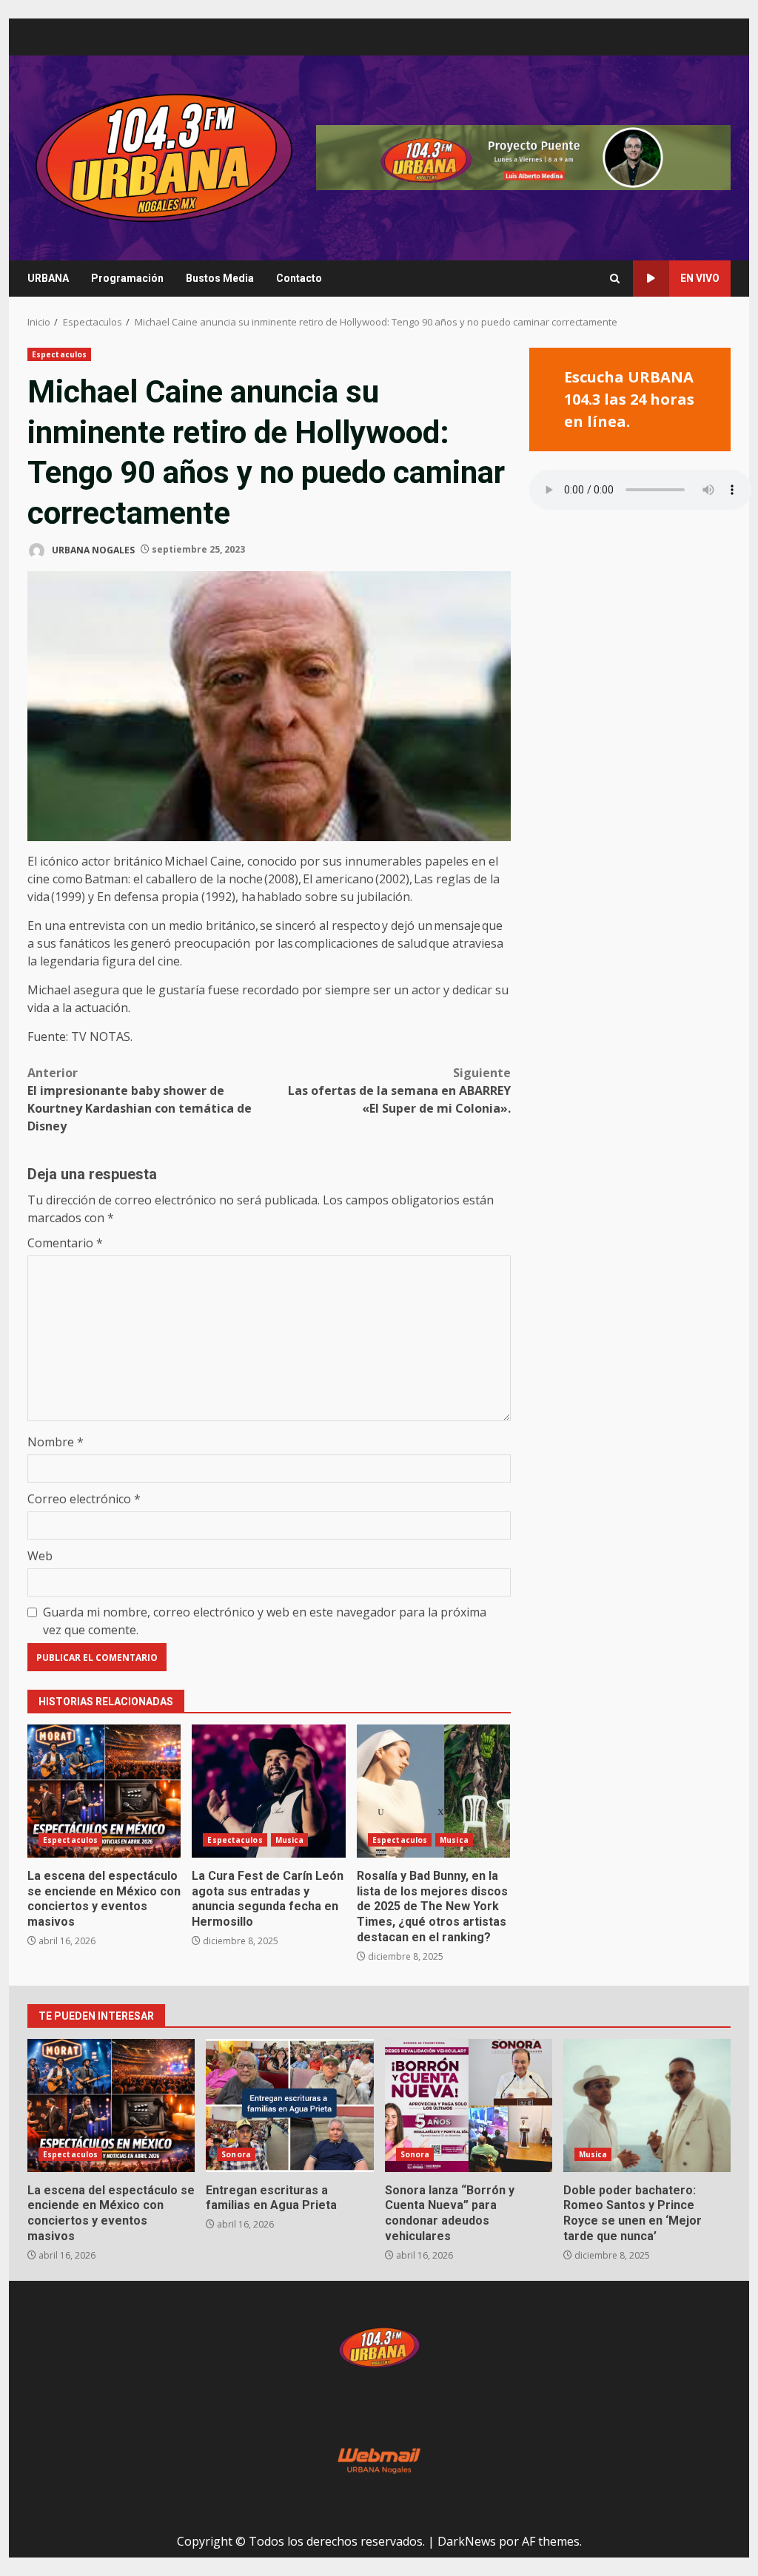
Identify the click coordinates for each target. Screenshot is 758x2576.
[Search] (615, 279)
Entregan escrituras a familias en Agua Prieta (289, 2105)
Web (40, 1556)
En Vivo (700, 278)
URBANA (48, 278)
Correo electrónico (84, 1499)
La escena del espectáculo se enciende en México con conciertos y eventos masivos (104, 1791)
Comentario (65, 1243)
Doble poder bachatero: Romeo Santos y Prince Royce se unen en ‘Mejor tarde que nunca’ (647, 2105)
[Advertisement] (523, 157)
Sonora (236, 2154)
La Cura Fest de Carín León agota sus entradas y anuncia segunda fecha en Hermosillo (268, 1791)
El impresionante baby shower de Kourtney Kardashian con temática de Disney (140, 1099)
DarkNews (467, 2541)
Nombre (56, 1442)
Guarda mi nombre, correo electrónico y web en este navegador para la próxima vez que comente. (265, 1621)
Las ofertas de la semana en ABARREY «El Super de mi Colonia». (399, 1090)
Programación (127, 278)
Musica (290, 1840)
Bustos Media (220, 278)
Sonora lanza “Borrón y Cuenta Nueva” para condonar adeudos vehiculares (469, 2105)
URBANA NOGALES (92, 549)
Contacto (299, 278)
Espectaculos (59, 354)
